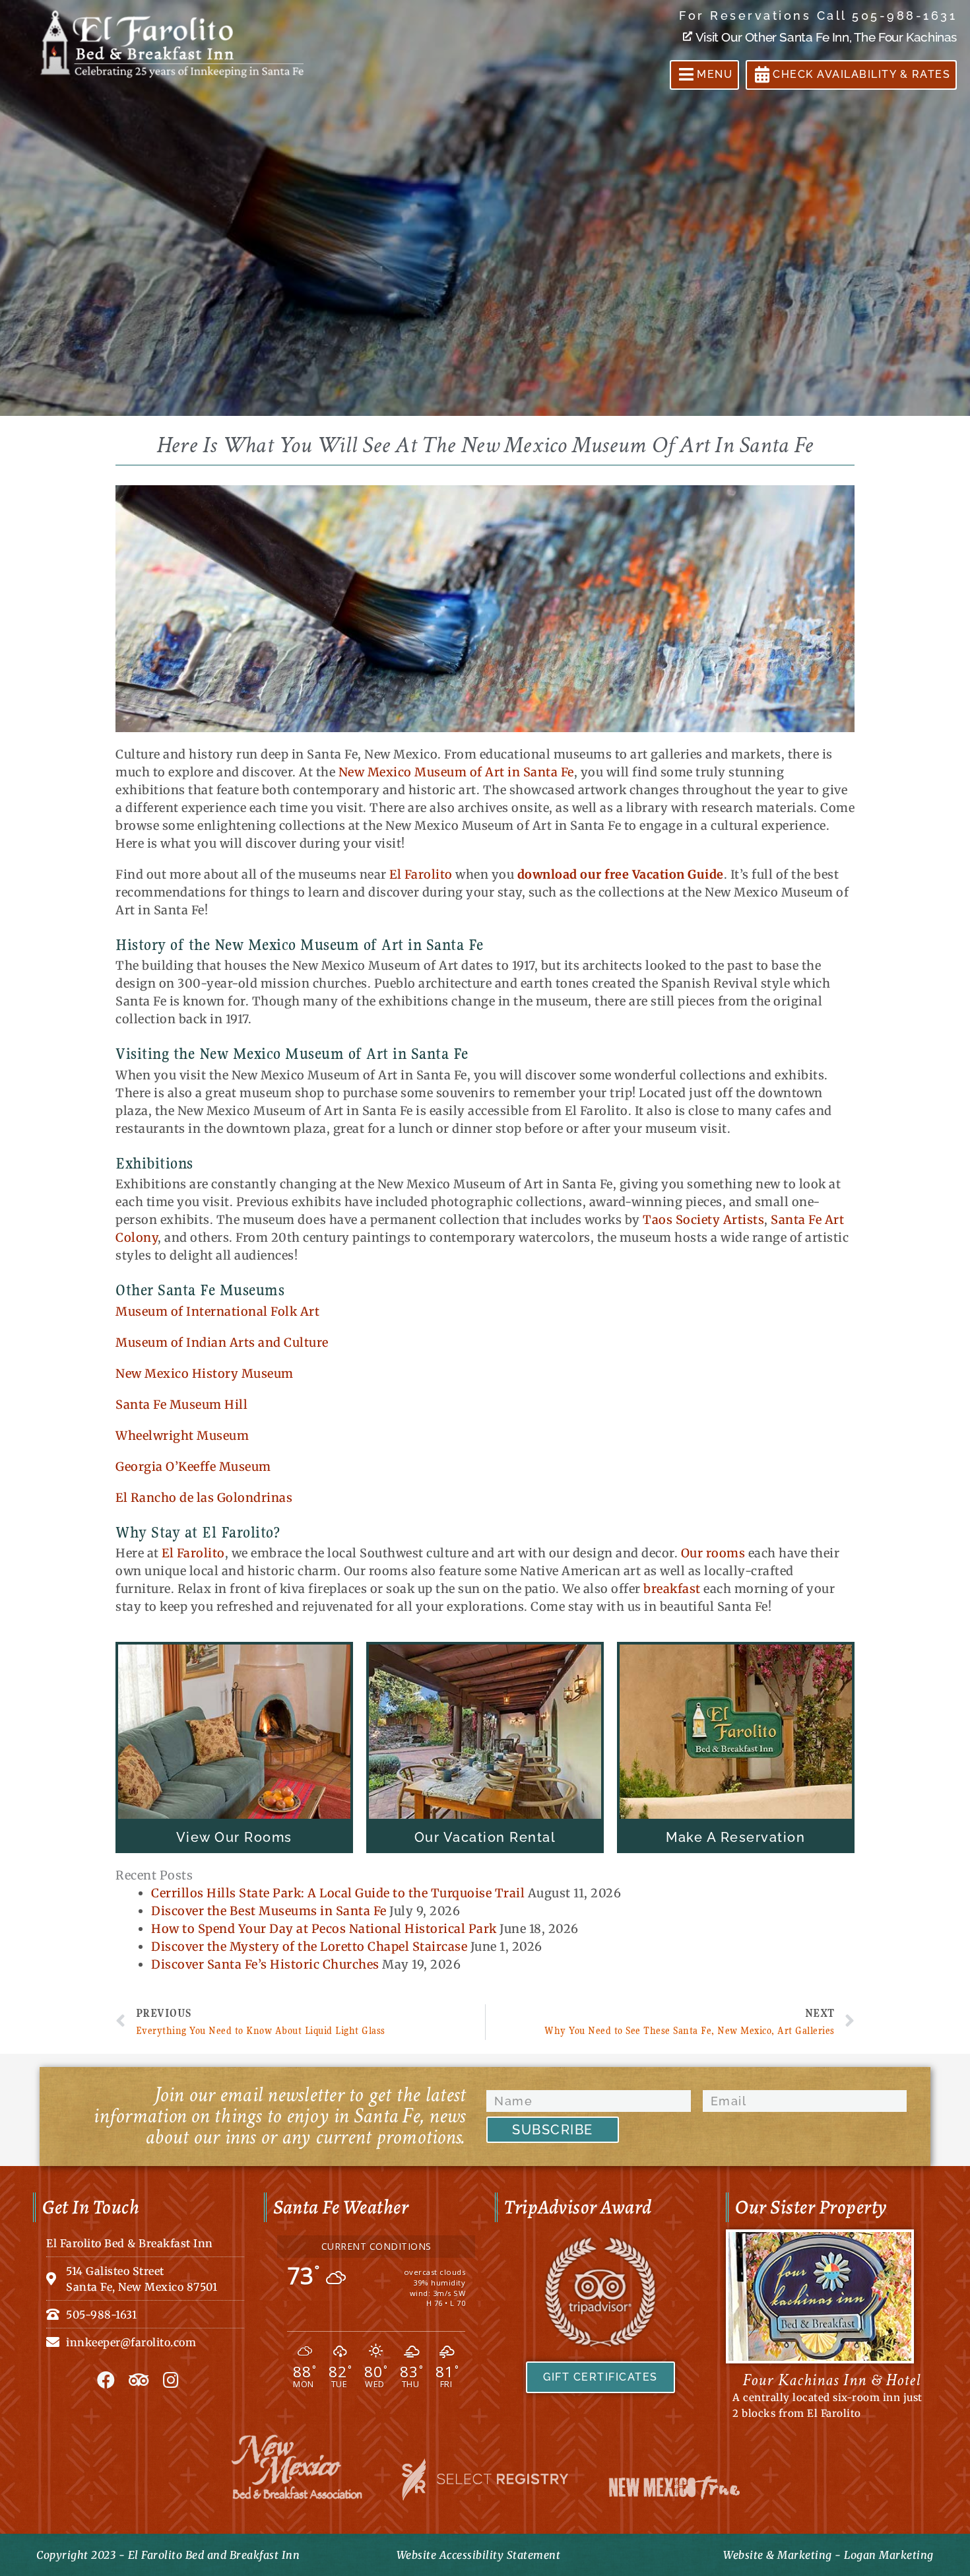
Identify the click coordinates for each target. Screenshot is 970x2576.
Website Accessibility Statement (479, 2555)
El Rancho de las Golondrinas (204, 1498)
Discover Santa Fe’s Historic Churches (265, 1964)
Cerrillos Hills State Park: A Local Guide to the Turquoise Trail (338, 1893)
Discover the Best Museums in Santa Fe (269, 1911)
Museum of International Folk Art (217, 1311)
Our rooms (713, 1553)
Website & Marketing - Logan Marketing (828, 2555)
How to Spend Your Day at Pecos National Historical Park (324, 1929)
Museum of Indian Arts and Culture (222, 1342)
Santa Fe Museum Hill (181, 1405)
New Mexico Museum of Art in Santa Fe (456, 772)
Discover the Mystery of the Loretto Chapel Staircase (309, 1947)
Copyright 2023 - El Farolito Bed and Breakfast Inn (168, 2555)
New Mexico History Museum (205, 1373)
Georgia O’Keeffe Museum (193, 1467)
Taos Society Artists (703, 1220)
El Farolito (421, 874)
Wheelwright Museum (182, 1436)
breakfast (672, 1589)
